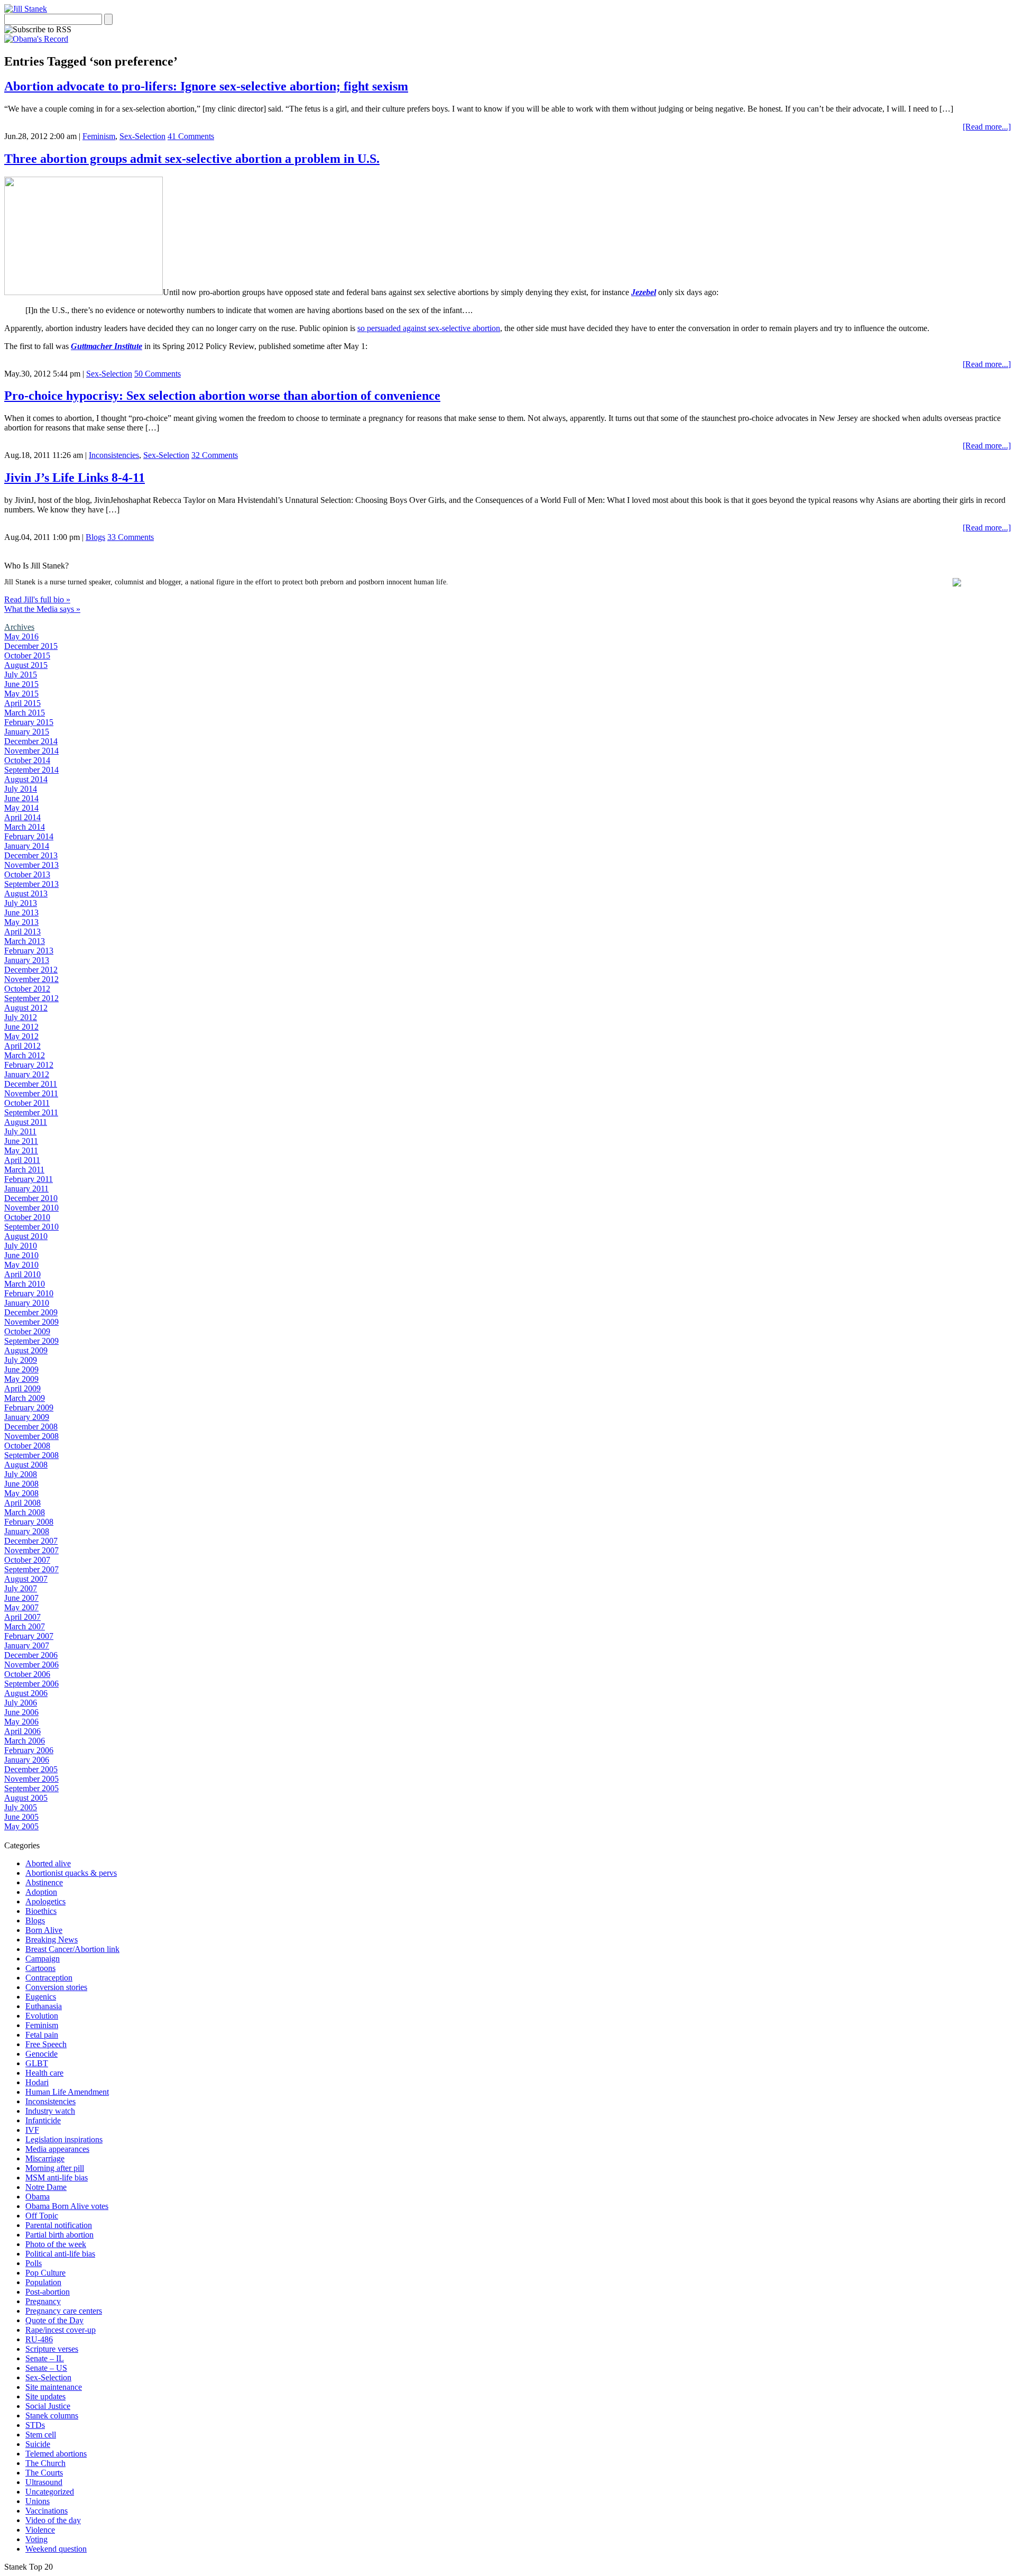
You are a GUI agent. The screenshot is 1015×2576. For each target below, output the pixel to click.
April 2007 (22, 1617)
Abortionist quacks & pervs (71, 1873)
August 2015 (26, 665)
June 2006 (21, 1712)
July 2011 (20, 1131)
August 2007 (26, 1579)
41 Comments (191, 136)
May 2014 (21, 808)
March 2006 (25, 1741)
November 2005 (31, 1779)
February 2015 (29, 722)
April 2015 (22, 703)
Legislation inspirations (64, 2139)
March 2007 (25, 1626)
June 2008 (21, 1484)
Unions (38, 2501)
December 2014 (31, 741)
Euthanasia (44, 2006)
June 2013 (21, 913)
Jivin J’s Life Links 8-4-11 (75, 478)
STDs (35, 2425)
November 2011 (31, 1093)
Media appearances (57, 2149)
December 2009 (31, 1312)
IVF (32, 2130)
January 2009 (27, 1417)
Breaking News (52, 1940)
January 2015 (27, 732)
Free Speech (46, 2044)
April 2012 (22, 1046)
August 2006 (26, 1693)
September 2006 (31, 1684)
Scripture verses (52, 2349)
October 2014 (27, 760)
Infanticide (43, 2120)
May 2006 (21, 1722)
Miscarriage (45, 2158)
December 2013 (31, 855)
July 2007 (21, 1588)
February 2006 (29, 1750)
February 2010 (29, 1293)
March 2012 (25, 1055)
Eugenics (41, 1997)
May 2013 (21, 922)
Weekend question (56, 2549)
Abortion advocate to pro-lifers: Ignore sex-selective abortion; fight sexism (206, 86)
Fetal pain (42, 2035)
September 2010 (31, 1227)
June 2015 (21, 684)
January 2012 (27, 1074)
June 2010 (21, 1255)
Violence (40, 2530)
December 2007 (31, 1541)
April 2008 (22, 1503)
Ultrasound (44, 2482)
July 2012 (21, 1017)
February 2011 (29, 1179)
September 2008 (31, 1455)
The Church (45, 2463)
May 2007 (21, 1607)
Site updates (45, 2396)
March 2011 (24, 1170)
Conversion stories (56, 1987)
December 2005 (31, 1769)
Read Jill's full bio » (37, 599)
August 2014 (26, 779)
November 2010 (31, 1208)
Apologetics (45, 1901)
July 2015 (21, 675)
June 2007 (21, 1598)
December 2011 (31, 1084)
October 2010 (27, 1217)
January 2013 (27, 960)
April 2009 (22, 1388)
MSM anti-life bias (57, 2178)
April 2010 (22, 1274)
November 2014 (31, 751)
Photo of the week (56, 2244)
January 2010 (27, 1303)
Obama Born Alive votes (67, 2206)
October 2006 (27, 1674)
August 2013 (26, 893)
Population (43, 2282)
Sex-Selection (142, 136)
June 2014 (21, 798)
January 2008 (27, 1531)
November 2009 (31, 1322)
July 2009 (21, 1360)
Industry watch (50, 2111)
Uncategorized (50, 2492)
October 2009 (27, 1331)
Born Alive (44, 1930)
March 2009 (25, 1398)
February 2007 (29, 1636)
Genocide (41, 2054)
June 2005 (21, 1817)
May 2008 (21, 1493)
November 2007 (31, 1550)
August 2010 (26, 1236)
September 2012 (31, 998)
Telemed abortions (56, 2454)
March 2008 (25, 1512)
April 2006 (22, 1731)
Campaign (43, 1959)
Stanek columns (52, 2415)
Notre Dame (46, 2187)
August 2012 (26, 1008)
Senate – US (46, 2368)
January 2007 (27, 1645)
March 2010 (25, 1284)
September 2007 (31, 1569)
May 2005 (21, 1826)
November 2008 (31, 1436)
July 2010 (21, 1246)
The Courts (44, 2473)
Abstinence (44, 1882)
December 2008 (31, 1427)
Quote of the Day (54, 2320)
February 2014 (29, 836)
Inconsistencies (114, 455)
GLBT (37, 2063)
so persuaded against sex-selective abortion (429, 328)
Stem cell (41, 2435)
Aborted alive (48, 1863)
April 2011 (22, 1160)
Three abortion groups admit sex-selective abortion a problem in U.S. (192, 159)
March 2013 (25, 941)
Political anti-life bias (60, 2254)
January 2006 (27, 1760)
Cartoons (40, 1968)
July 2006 (21, 1703)
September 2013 (31, 884)
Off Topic (42, 2216)
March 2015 (25, 713)
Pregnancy (43, 2301)
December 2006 (31, 1655)
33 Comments (131, 537)
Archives (19, 627)
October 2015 (27, 656)
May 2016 (21, 636)
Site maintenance (54, 2387)
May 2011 (21, 1151)
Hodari (37, 2082)
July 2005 (21, 1807)
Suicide (38, 2444)
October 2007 (27, 1560)
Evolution (42, 2016)
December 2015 (31, 646)
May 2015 (21, 694)
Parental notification (59, 2225)
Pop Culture (45, 2273)
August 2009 (26, 1350)
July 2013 (21, 903)
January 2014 (27, 846)
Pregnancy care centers (64, 2311)
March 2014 (25, 827)
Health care (44, 2073)
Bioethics (41, 1911)
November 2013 (31, 865)
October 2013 (27, 874)
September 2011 (31, 1112)
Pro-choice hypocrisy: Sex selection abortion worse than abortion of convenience (222, 396)
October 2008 (27, 1446)
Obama (38, 2197)
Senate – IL (45, 2358)
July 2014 (21, 789)
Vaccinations (47, 2511)
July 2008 (21, 1474)
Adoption (41, 1892)
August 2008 (26, 1465)
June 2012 (21, 1027)
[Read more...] (987, 127)
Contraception (49, 1978)
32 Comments (215, 455)
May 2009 (21, 1379)
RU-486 (39, 2339)
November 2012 (31, 979)
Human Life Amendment (67, 2092)
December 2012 (31, 970)
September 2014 (31, 770)
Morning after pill (55, 2168)
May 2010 (21, 1265)
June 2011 (21, 1141)
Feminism (99, 136)
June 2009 (21, 1369)
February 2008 (29, 1522)
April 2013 (22, 932)
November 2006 (31, 1665)
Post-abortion (48, 2292)
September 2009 (31, 1341)
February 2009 (29, 1408)
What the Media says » (42, 609)
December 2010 (31, 1198)
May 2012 (21, 1036)
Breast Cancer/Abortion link (72, 1949)
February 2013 (29, 951)
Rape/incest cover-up (61, 2330)
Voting (36, 2539)
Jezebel (644, 292)
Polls (34, 2263)
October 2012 (27, 989)
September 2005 (31, 1788)
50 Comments (158, 374)
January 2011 (26, 1189)
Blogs (95, 537)
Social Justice (48, 2406)
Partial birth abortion (59, 2235)
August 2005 (26, 1798)
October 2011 (27, 1103)
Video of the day (53, 2520)
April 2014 (22, 817)
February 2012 (29, 1065)
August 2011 (26, 1122)
